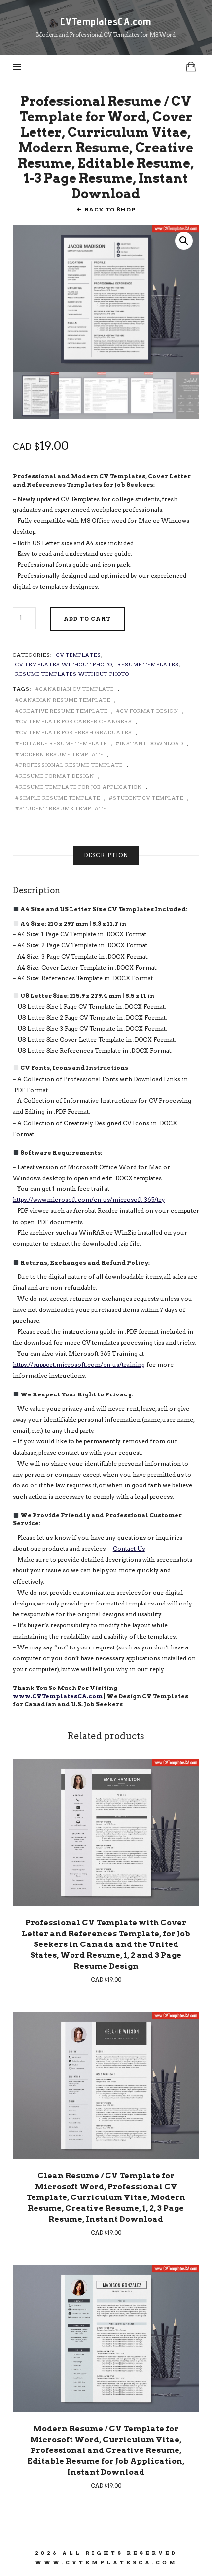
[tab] (106, 856)
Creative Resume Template (63, 711)
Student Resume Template (63, 808)
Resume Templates (148, 664)
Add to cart (87, 619)
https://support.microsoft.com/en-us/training (79, 1365)
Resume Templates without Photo (72, 674)
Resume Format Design (57, 776)
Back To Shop (110, 210)
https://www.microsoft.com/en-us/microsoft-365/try (89, 1200)
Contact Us (129, 1549)
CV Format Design (149, 711)
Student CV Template (148, 798)
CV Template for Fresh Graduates (76, 732)
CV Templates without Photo (64, 664)
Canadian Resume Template (65, 700)
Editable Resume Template (63, 743)
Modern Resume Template (61, 754)
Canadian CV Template (77, 689)
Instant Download (152, 743)
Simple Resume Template (60, 798)
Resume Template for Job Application (81, 787)
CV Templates (79, 655)
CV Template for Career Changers (76, 721)
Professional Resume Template (71, 765)
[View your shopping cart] (191, 66)
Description (106, 855)
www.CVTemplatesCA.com (58, 1696)
